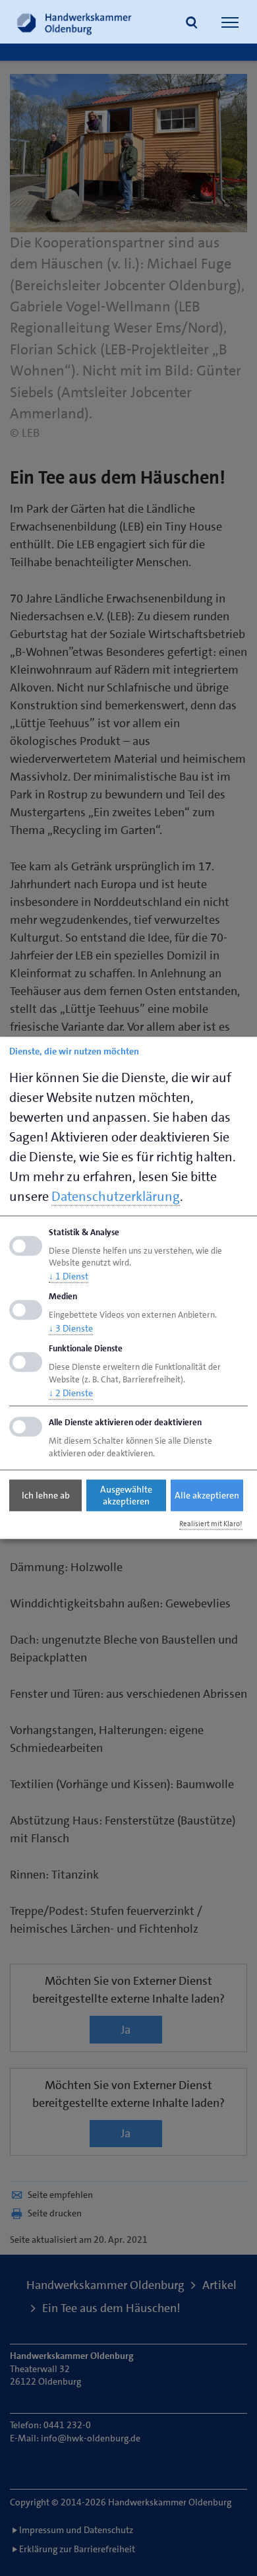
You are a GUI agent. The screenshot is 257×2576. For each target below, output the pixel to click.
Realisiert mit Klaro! (211, 1524)
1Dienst (69, 1277)
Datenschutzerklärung (116, 1196)
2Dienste (71, 1393)
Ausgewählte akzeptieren (126, 1495)
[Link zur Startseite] (74, 22)
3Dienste (71, 1328)
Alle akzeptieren (207, 1495)
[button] (192, 24)
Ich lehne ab (46, 1495)
